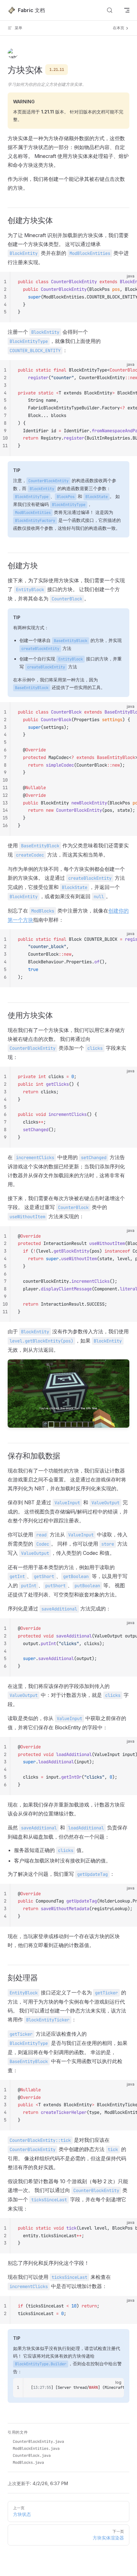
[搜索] (110, 10)
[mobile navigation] (127, 10)
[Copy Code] (127, 282)
